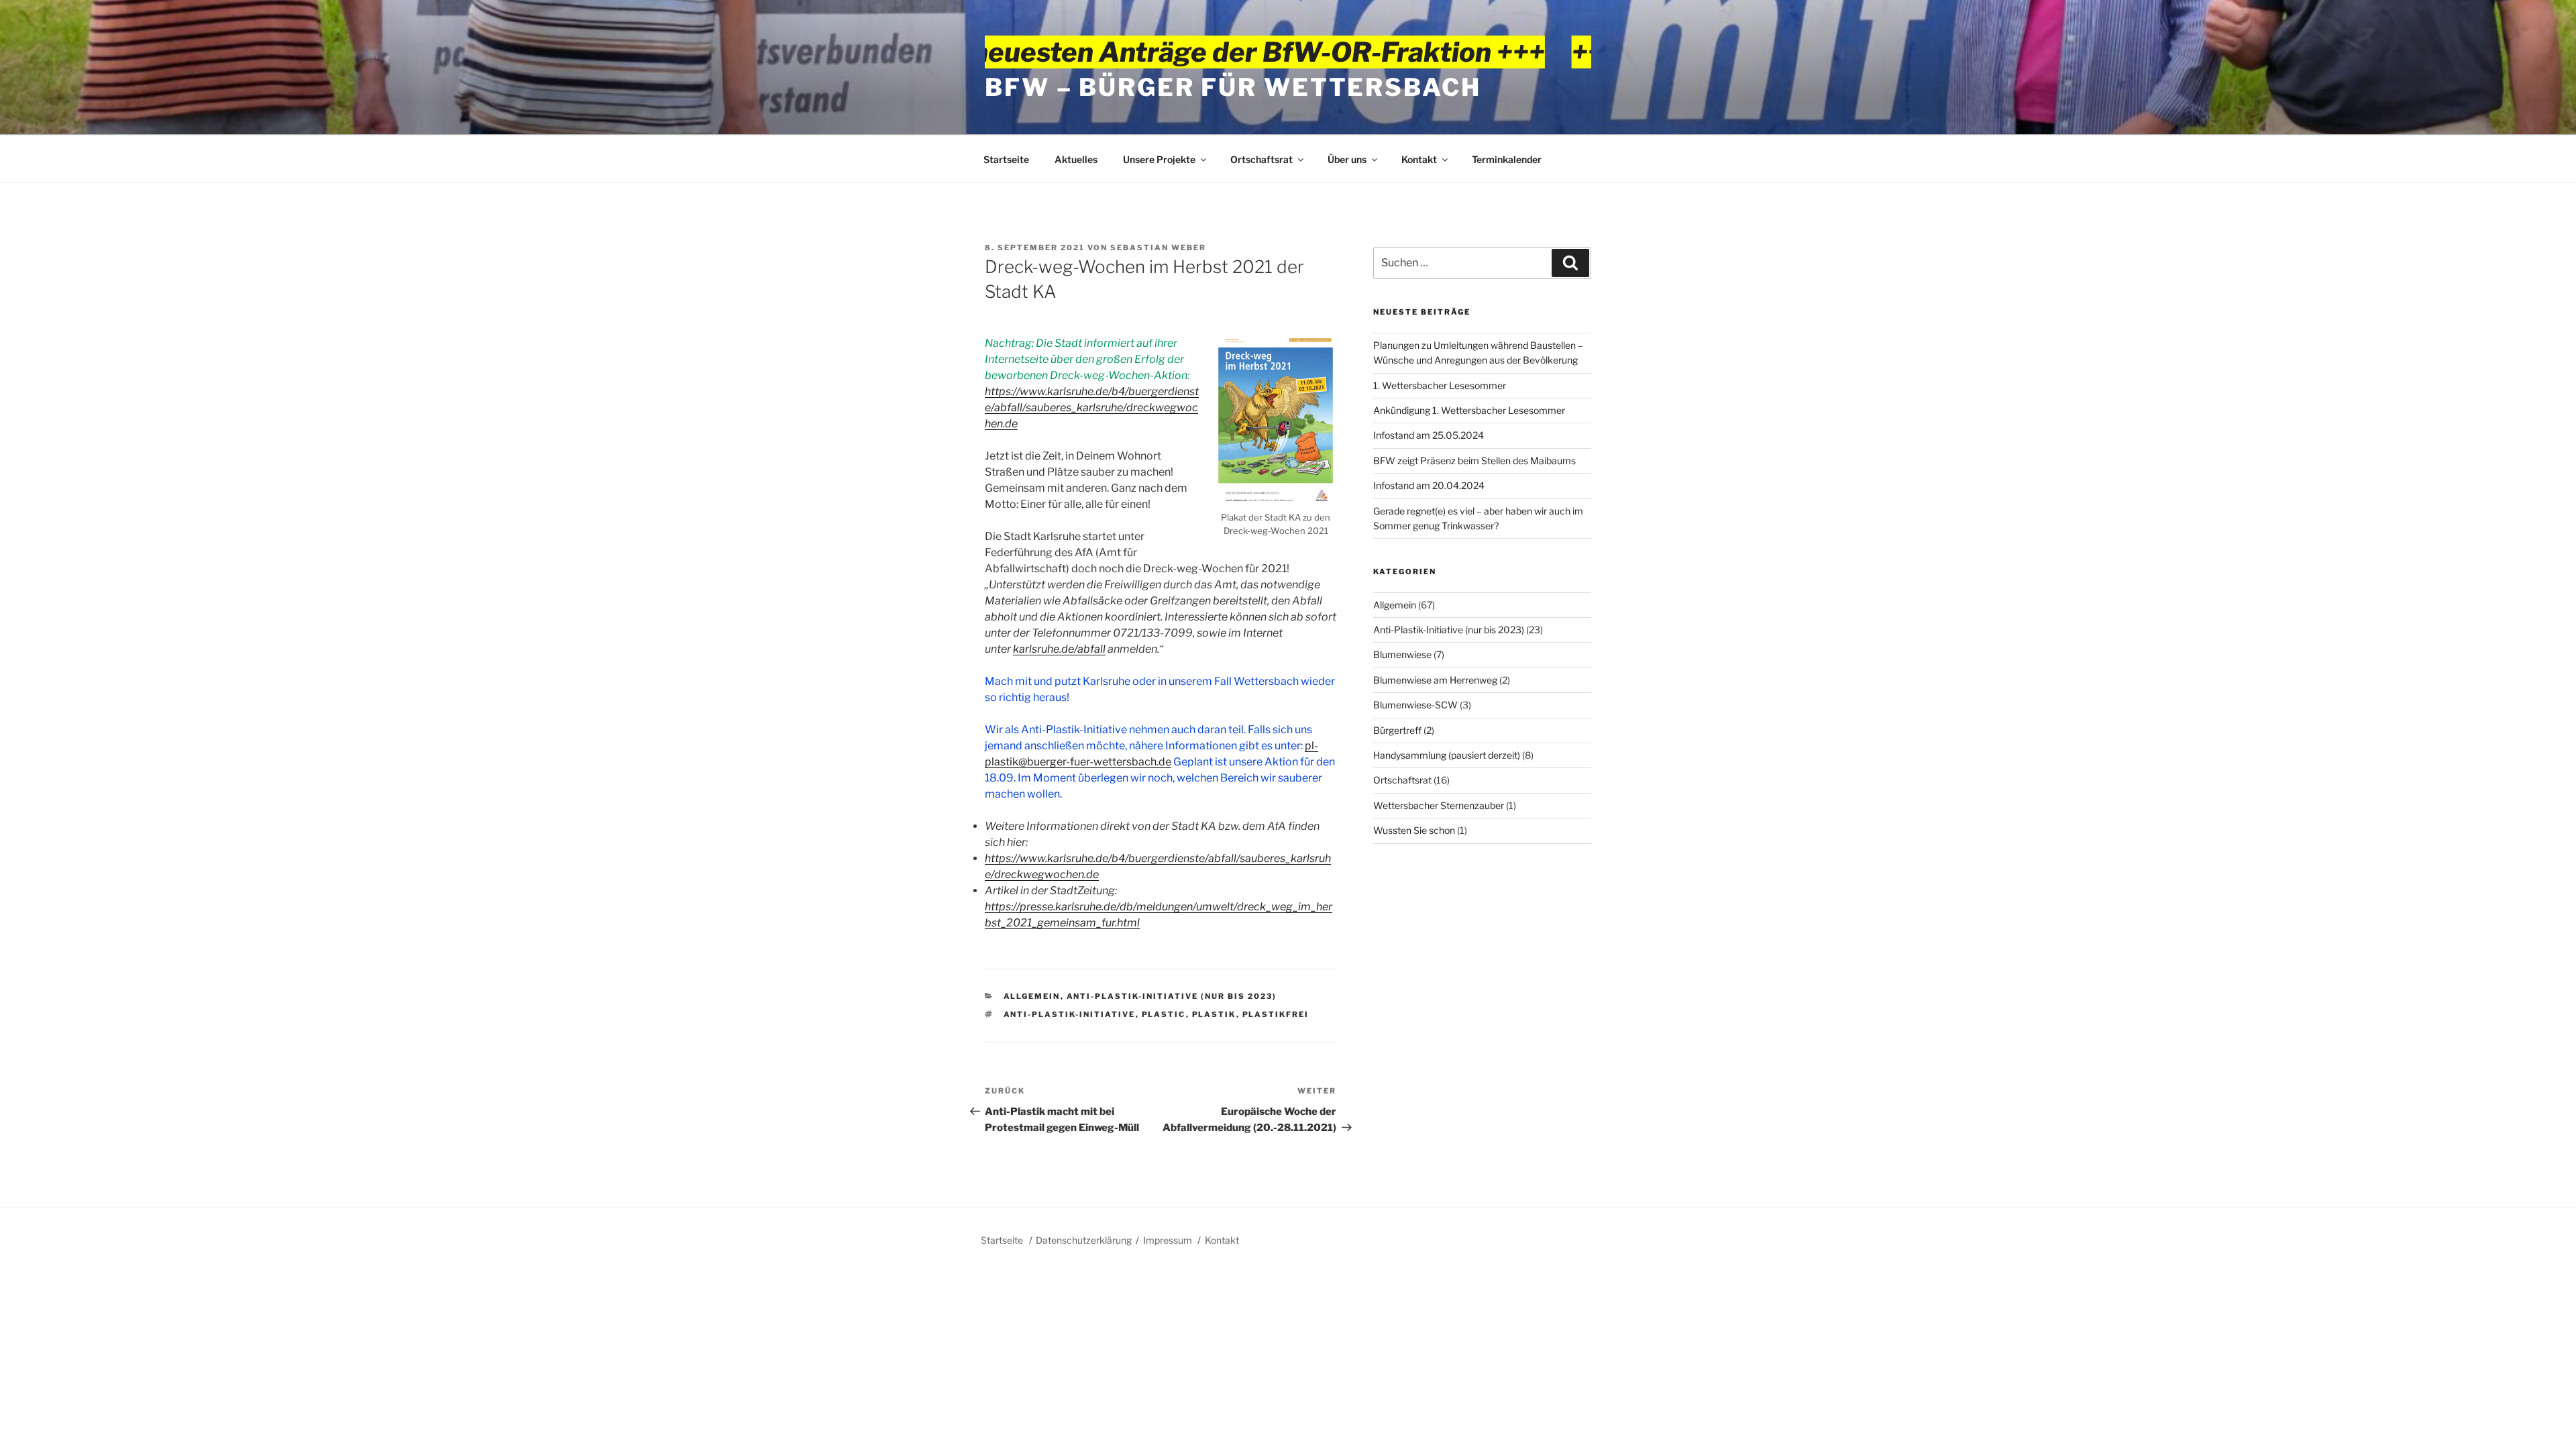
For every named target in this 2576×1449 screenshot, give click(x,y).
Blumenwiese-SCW (1415, 705)
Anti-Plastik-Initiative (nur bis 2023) (1172, 996)
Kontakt (1419, 159)
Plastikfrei (1276, 1014)
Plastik (1214, 1014)
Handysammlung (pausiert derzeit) (1447, 755)
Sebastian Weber (1158, 248)
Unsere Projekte (1159, 159)
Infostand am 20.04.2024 (1429, 485)
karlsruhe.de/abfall (1059, 649)
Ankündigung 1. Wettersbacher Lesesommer (1469, 410)
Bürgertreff (1397, 730)
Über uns (1347, 159)
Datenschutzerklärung (1084, 1240)
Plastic (1164, 1014)
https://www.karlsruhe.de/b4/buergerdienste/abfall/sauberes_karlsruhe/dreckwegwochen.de (1092, 408)
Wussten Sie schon (1414, 830)
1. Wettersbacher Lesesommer (1440, 385)
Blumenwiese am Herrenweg (1435, 680)
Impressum (1168, 1240)
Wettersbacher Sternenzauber (1439, 805)
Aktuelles (1076, 159)
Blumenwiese (1402, 654)
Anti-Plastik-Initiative (1070, 1014)
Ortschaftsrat (1262, 159)
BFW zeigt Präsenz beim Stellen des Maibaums (1474, 461)
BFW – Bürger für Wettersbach (1233, 87)
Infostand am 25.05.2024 (1429, 435)
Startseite (1006, 159)
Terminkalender (1507, 159)
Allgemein (1032, 996)
